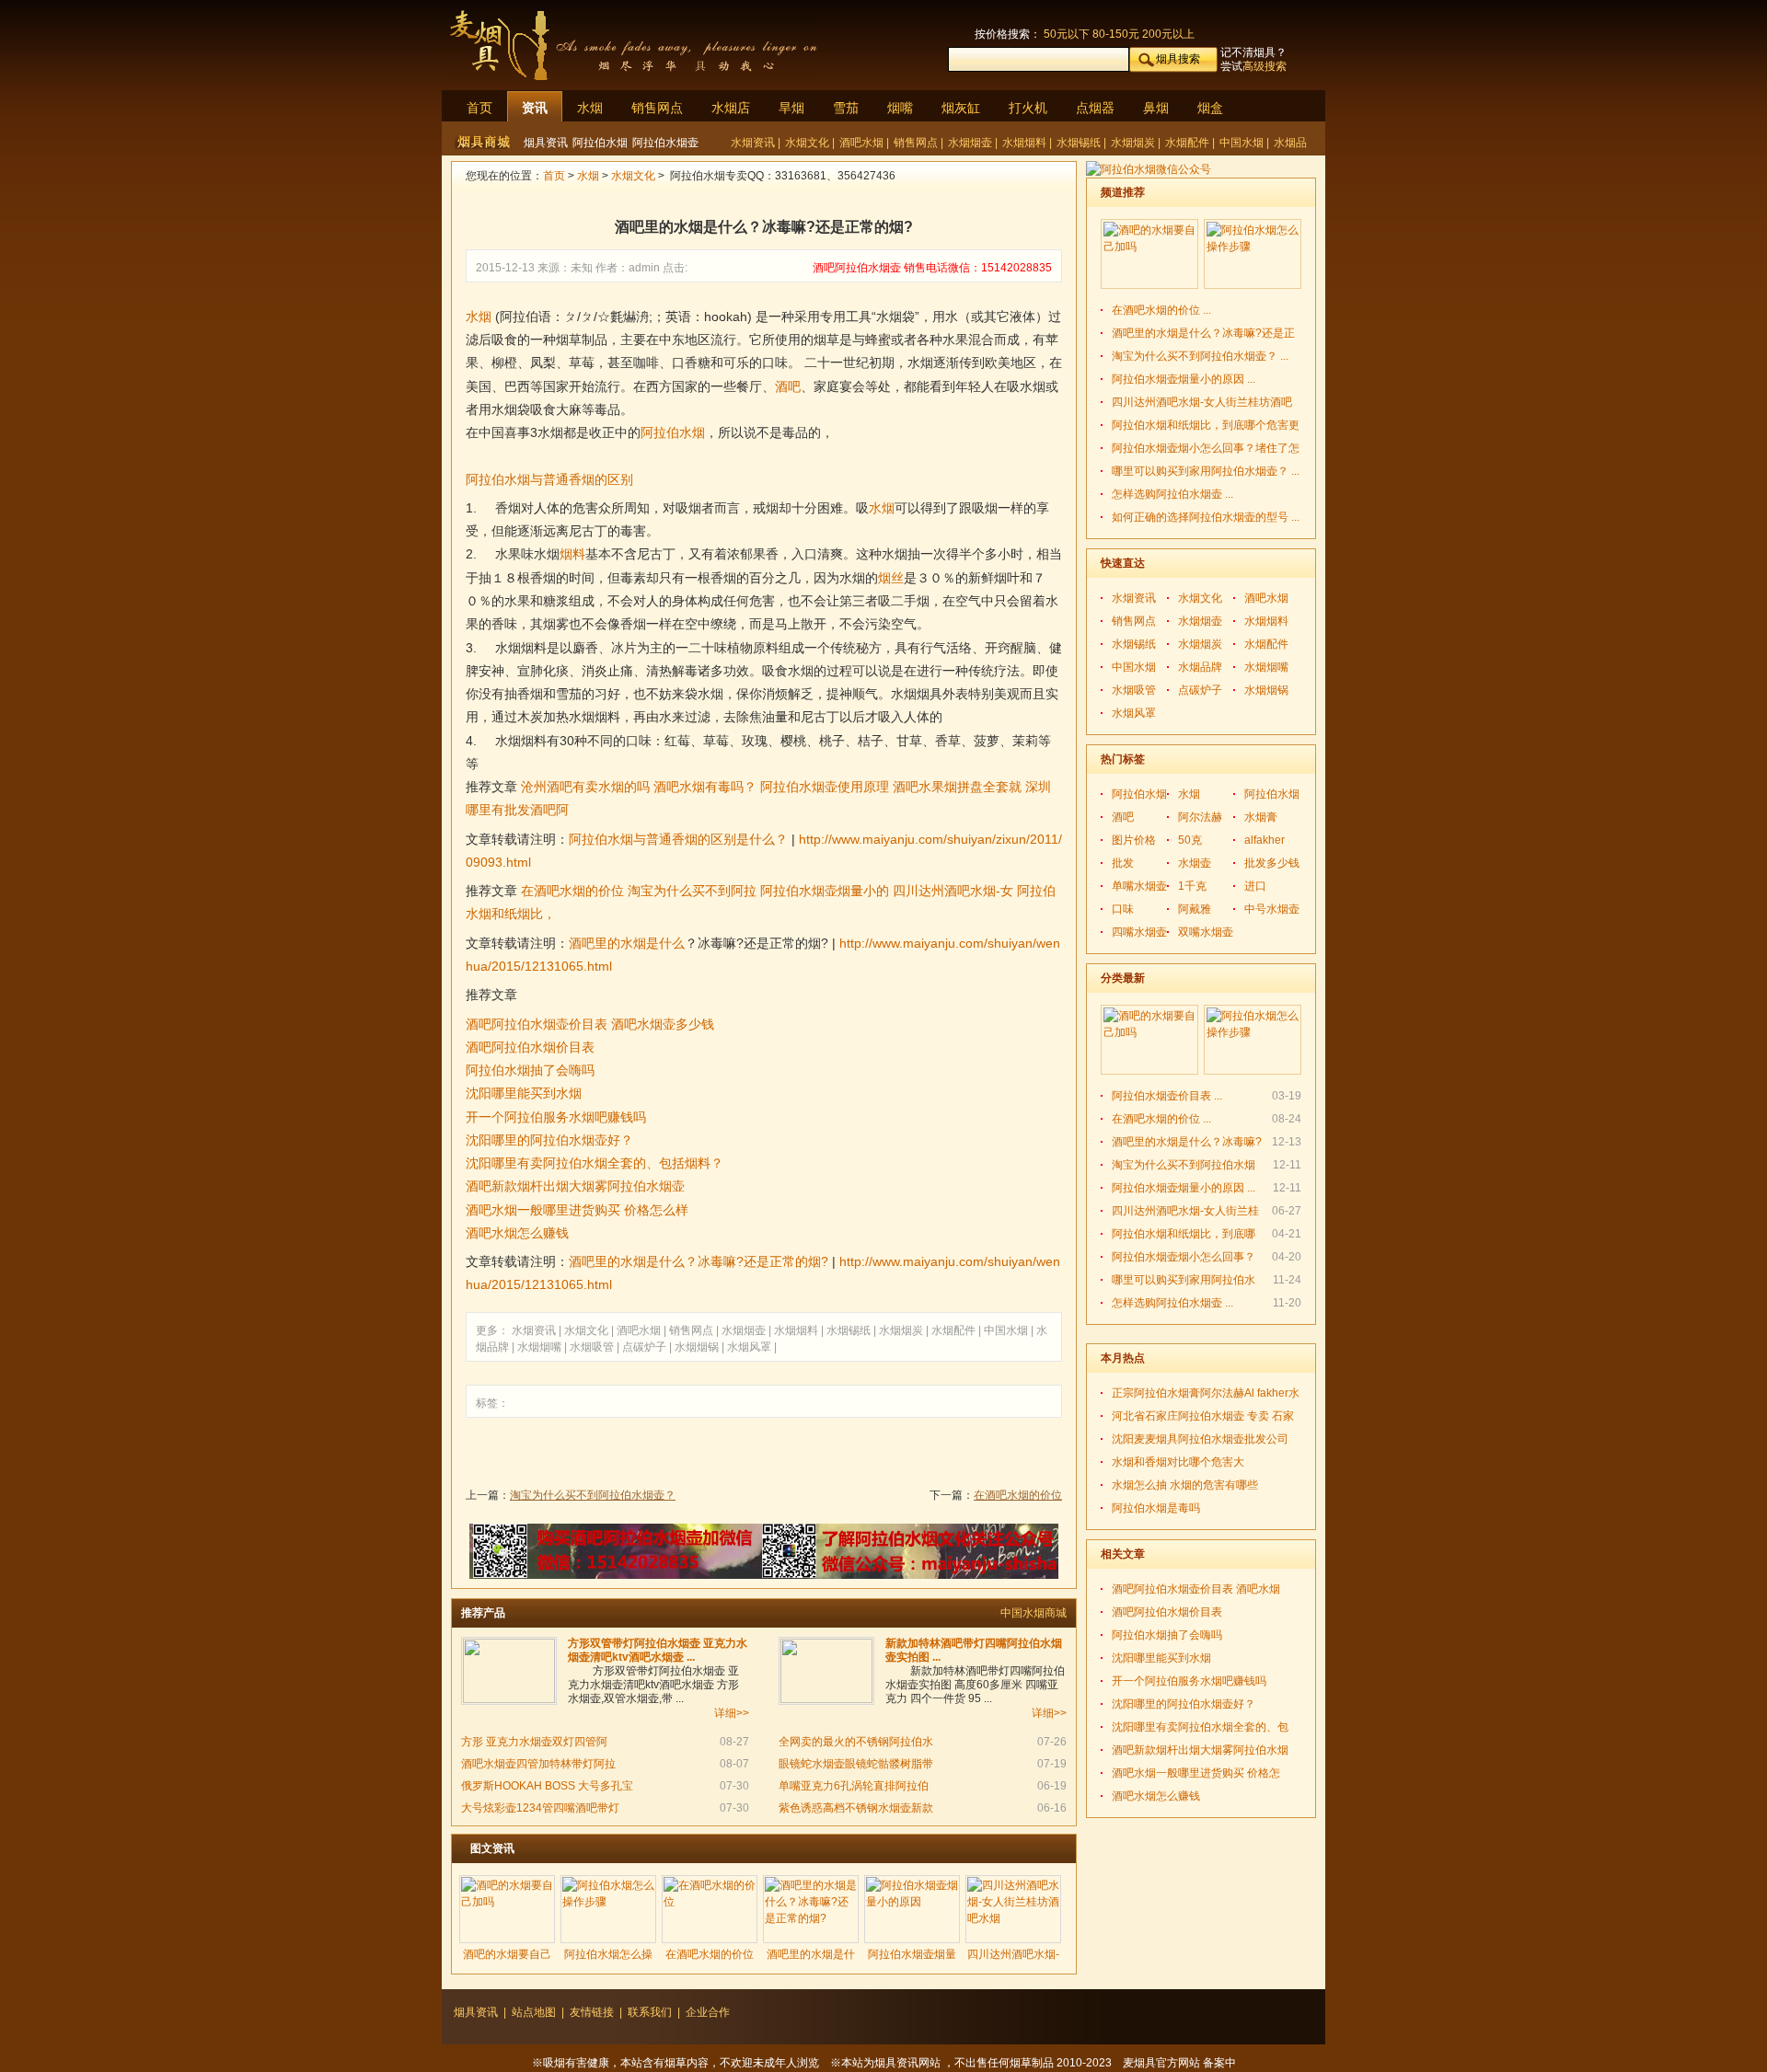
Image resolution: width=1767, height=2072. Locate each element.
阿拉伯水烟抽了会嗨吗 (530, 1070)
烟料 (572, 554)
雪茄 (846, 108)
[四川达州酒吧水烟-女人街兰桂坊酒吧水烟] (1013, 1909)
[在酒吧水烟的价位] (710, 1909)
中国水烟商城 (1034, 1613)
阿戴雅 (1195, 909)
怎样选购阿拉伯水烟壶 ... (1172, 494)
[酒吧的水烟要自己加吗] (507, 1909)
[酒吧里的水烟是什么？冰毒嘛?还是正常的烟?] (811, 1909)
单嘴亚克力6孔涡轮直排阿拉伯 (854, 1786)
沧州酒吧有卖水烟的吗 (585, 787)
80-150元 (1116, 34)
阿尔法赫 (1200, 817)
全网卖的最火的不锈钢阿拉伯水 (856, 1742)
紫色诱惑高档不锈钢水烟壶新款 (856, 1808)
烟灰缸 (961, 108)
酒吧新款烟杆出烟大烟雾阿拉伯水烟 (1200, 1750)
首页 (479, 108)
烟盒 (1210, 108)
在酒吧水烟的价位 (572, 891)
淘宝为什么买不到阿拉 (692, 891)
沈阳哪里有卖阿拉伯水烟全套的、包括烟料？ (595, 1163)
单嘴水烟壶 (1139, 886)
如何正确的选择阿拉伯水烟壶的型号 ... (1206, 517)
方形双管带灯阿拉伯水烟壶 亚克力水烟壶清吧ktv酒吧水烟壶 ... (658, 1650)
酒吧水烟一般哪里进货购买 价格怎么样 (577, 1210)
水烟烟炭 (1134, 143)
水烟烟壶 (971, 143)
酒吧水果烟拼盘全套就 (957, 787)
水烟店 (731, 108)
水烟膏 (1261, 817)
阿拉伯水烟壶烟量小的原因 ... (1184, 379)
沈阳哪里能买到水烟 (524, 1093)
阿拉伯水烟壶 (665, 143)
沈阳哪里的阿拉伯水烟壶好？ (549, 1140)
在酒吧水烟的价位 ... (1161, 310)
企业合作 (708, 2012)
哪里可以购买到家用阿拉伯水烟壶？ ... (1206, 471)
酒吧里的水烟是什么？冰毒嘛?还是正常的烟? (699, 1261)
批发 (1123, 863)
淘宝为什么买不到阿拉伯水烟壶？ (593, 1495)
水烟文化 (808, 143)
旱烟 (791, 108)
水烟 (590, 108)
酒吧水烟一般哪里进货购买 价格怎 (1196, 1773)
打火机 (1028, 108)
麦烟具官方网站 (1161, 2063)
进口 (1255, 886)
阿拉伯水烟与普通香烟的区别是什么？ (678, 839)
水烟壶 (1195, 863)
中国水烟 (1243, 143)
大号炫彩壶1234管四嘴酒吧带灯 (540, 1808)
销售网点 (657, 108)
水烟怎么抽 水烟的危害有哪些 (1185, 1485)
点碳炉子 (646, 1347)
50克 (1190, 840)
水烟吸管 (593, 1347)
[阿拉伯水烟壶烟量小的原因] (912, 1909)
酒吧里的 (595, 943)
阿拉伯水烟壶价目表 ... (1167, 1096)
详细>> (732, 1713)
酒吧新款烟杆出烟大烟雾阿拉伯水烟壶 (575, 1186)
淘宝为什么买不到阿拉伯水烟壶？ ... (1200, 356)
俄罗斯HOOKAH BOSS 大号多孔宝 (547, 1786)
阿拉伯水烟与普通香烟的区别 (549, 479)
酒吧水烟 (863, 143)
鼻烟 (1156, 108)
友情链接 (592, 2012)
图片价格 (1134, 840)
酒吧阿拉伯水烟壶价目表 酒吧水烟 (1196, 1589)
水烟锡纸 (1080, 143)
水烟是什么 (653, 943)
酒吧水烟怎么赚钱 (517, 1233)
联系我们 (650, 2012)
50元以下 (1067, 34)
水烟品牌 (1200, 667)
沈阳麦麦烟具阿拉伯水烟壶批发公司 (1200, 1439)
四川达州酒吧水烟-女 (953, 891)
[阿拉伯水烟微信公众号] (1149, 169)
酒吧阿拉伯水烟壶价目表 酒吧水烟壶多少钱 (590, 1024)
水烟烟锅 (698, 1347)
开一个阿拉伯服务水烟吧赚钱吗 (556, 1117)
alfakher (1265, 840)
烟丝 (891, 578)
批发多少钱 (1272, 863)
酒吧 (788, 386)
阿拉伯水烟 (600, 143)
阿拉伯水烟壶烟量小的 (825, 891)
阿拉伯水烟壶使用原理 (825, 787)
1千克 (1192, 886)
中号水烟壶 (1272, 909)
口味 (1123, 909)
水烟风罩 (751, 1347)
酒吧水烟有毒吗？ (705, 787)
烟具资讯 (546, 143)
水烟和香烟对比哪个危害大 (1178, 1462)
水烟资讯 (754, 143)
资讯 (535, 108)
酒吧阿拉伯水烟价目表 (530, 1047)
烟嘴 (900, 108)
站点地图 (534, 2012)
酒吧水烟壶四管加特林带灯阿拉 (538, 1764)
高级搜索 (1265, 66)
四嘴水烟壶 (1139, 932)
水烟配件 (1189, 143)
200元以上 (1168, 34)
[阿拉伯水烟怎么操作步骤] (608, 1909)
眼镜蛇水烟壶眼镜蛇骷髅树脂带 (856, 1764)
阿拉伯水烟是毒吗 (1156, 1508)
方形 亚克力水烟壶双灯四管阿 (534, 1742)
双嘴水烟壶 (1206, 932)
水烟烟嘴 (541, 1347)
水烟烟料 (1026, 143)
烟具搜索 (1178, 59)
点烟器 (1095, 108)
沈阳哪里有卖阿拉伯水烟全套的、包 (1200, 1727)
